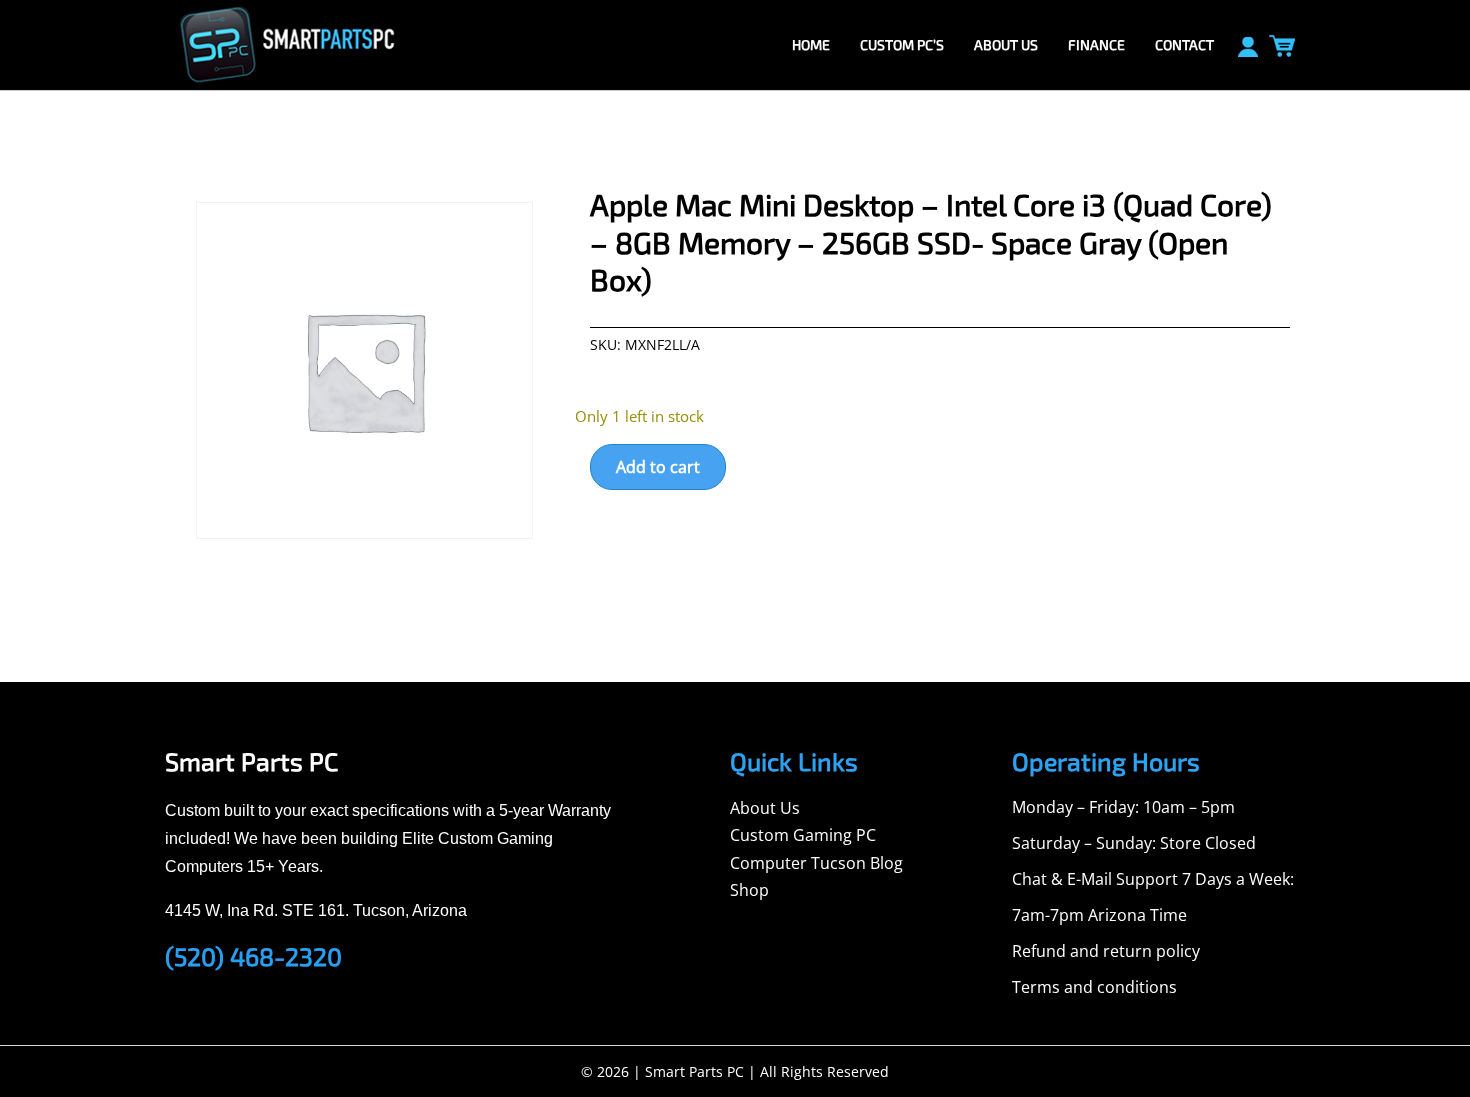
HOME (811, 44)
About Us (765, 808)
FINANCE (1096, 44)
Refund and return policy (1106, 951)
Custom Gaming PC (803, 835)
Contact (1184, 44)
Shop (749, 890)
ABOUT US (1006, 44)
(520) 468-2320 (253, 956)
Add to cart (658, 467)
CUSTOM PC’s (902, 44)
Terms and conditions (1094, 987)
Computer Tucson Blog (816, 863)
